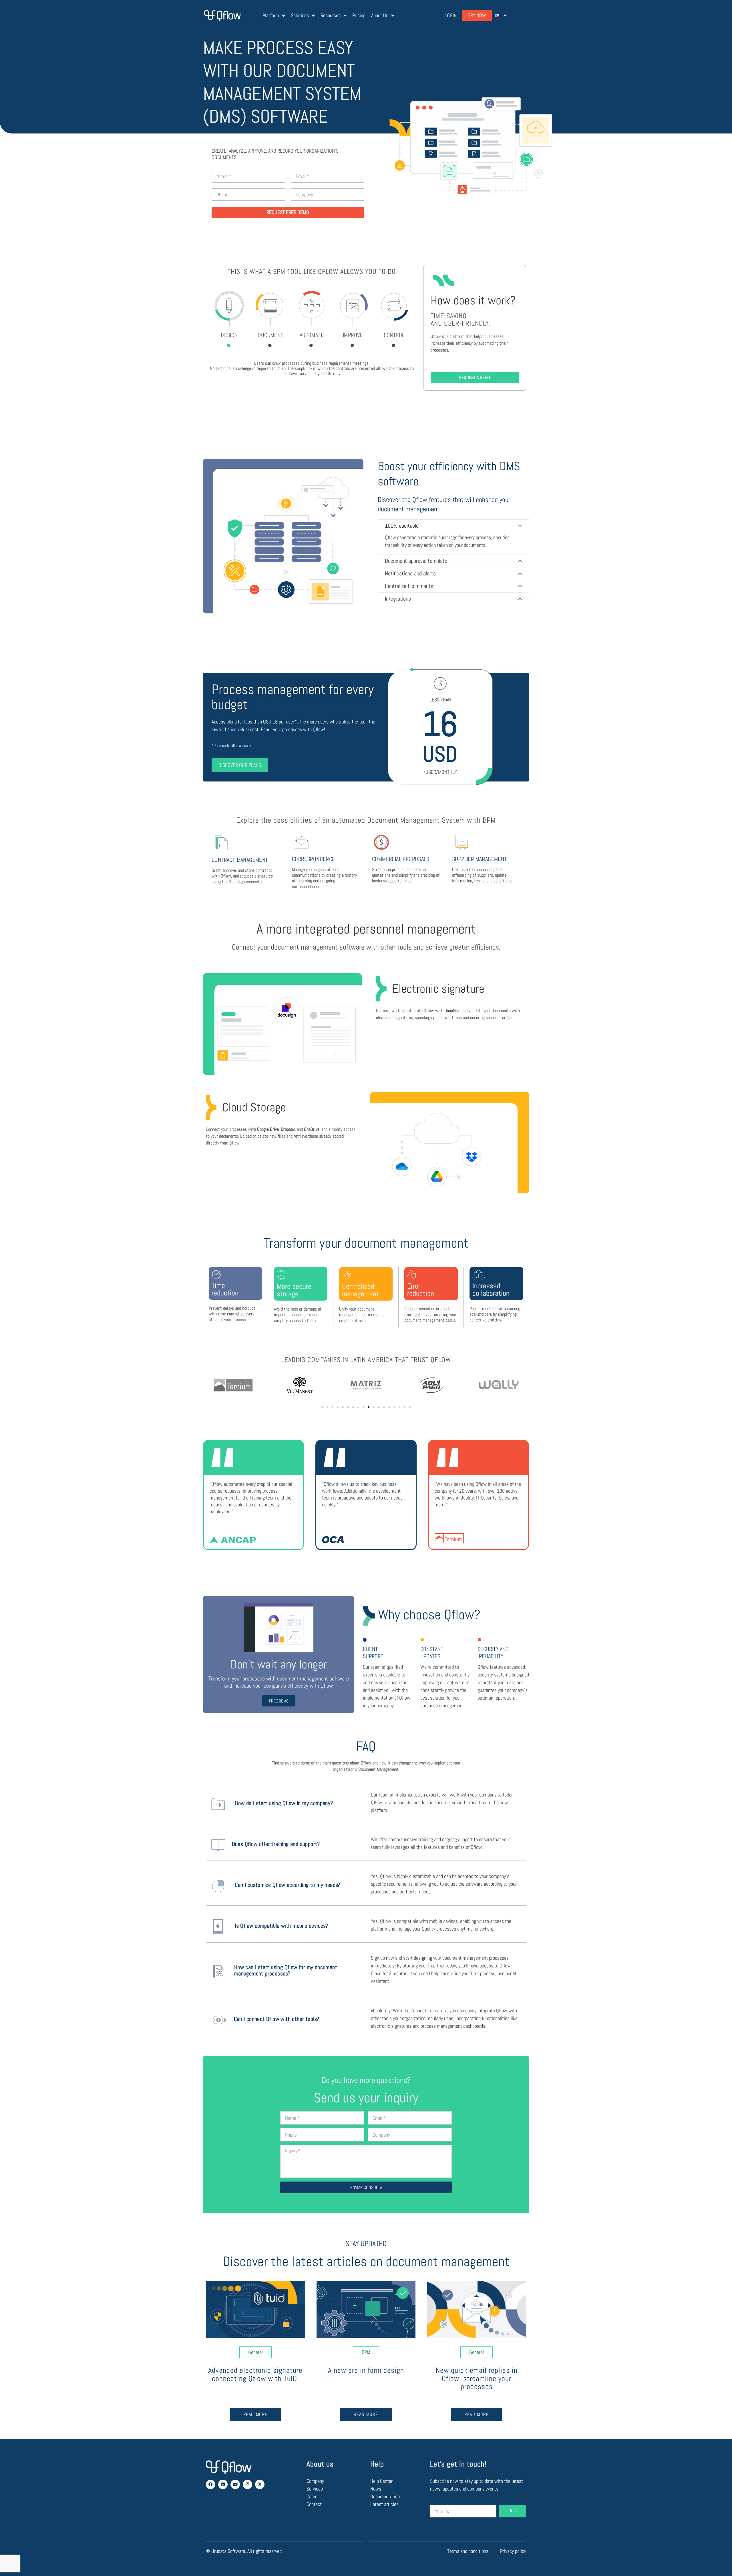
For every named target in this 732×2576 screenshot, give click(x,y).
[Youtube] (235, 2484)
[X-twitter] (260, 2484)
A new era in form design (366, 2370)
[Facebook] (211, 2484)
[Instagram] (247, 2484)
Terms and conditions (468, 2551)
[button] (322, 1407)
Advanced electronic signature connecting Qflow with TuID (255, 2374)
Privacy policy (513, 2551)
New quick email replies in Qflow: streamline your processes (477, 2378)
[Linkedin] (223, 2484)
